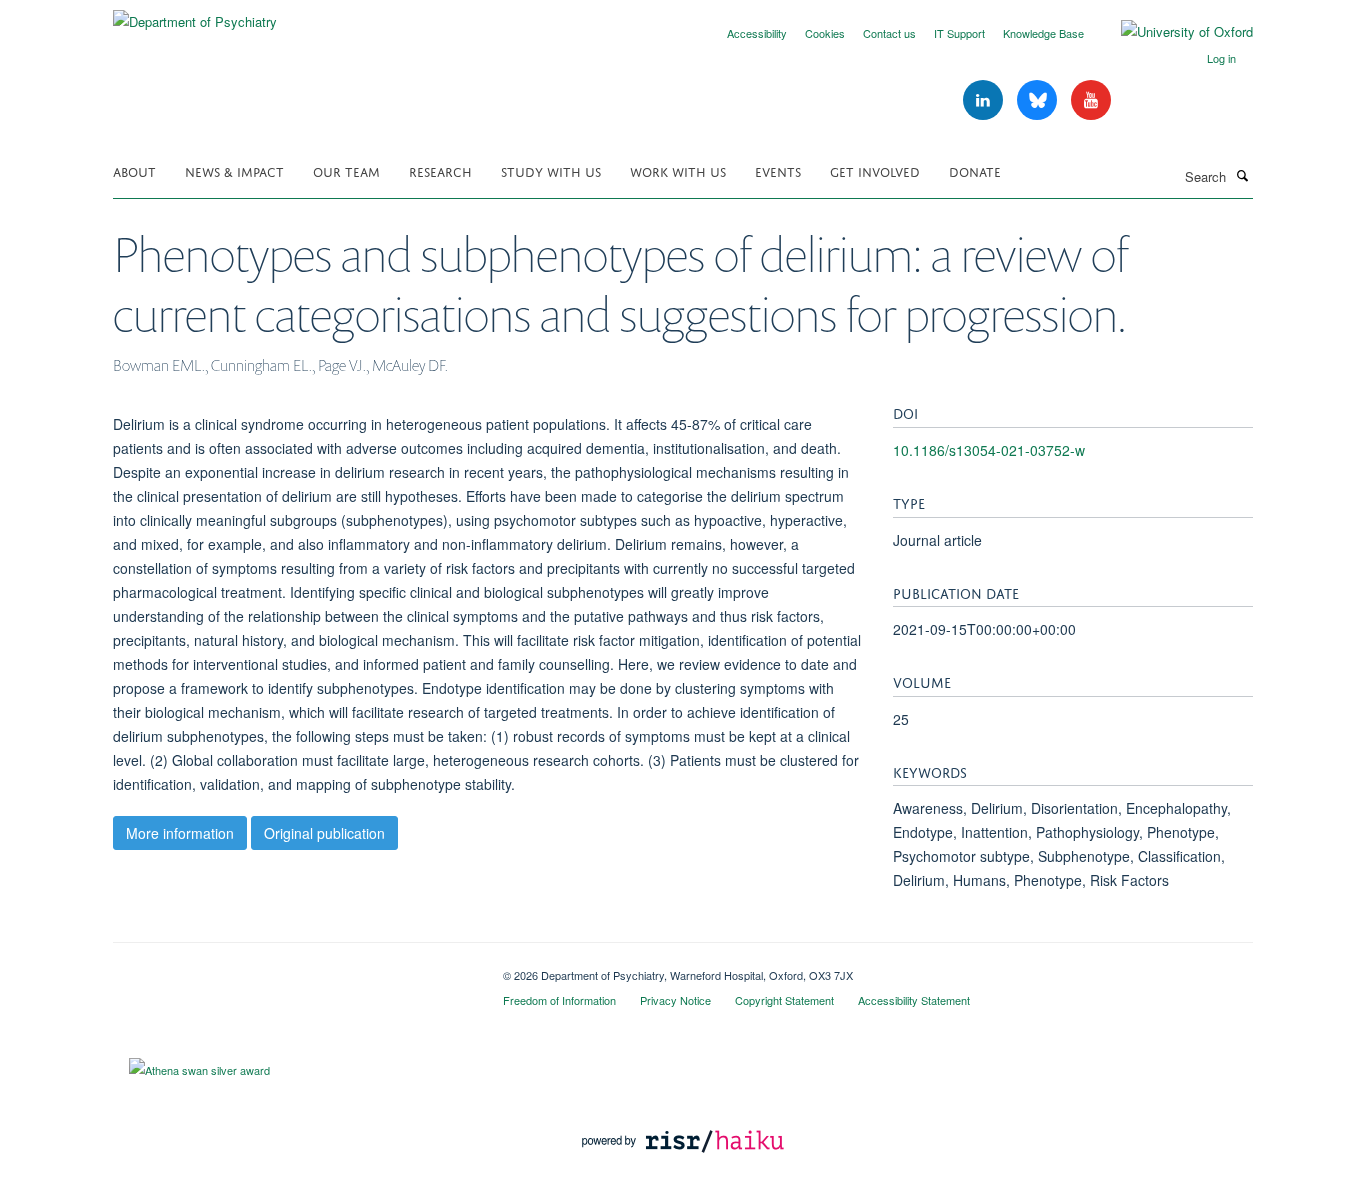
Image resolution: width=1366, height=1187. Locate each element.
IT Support (959, 33)
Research (440, 170)
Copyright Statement (784, 1000)
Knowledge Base (1043, 33)
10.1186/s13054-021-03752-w (989, 450)
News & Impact (234, 170)
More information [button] (180, 833)
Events (778, 170)
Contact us (889, 33)
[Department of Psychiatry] (195, 14)
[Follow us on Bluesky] (1039, 100)
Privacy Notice (675, 1000)
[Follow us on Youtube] (1091, 100)
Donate (975, 170)
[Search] (1242, 175)
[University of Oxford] (1172, 32)
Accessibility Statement (914, 1000)
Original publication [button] (324, 833)
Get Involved (875, 170)
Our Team (346, 170)
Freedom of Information (559, 1000)
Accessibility (757, 33)
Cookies (825, 33)
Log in (1221, 58)
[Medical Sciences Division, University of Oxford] (293, 968)
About (134, 170)
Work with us (678, 170)
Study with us (551, 170)
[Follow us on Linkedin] (985, 100)
